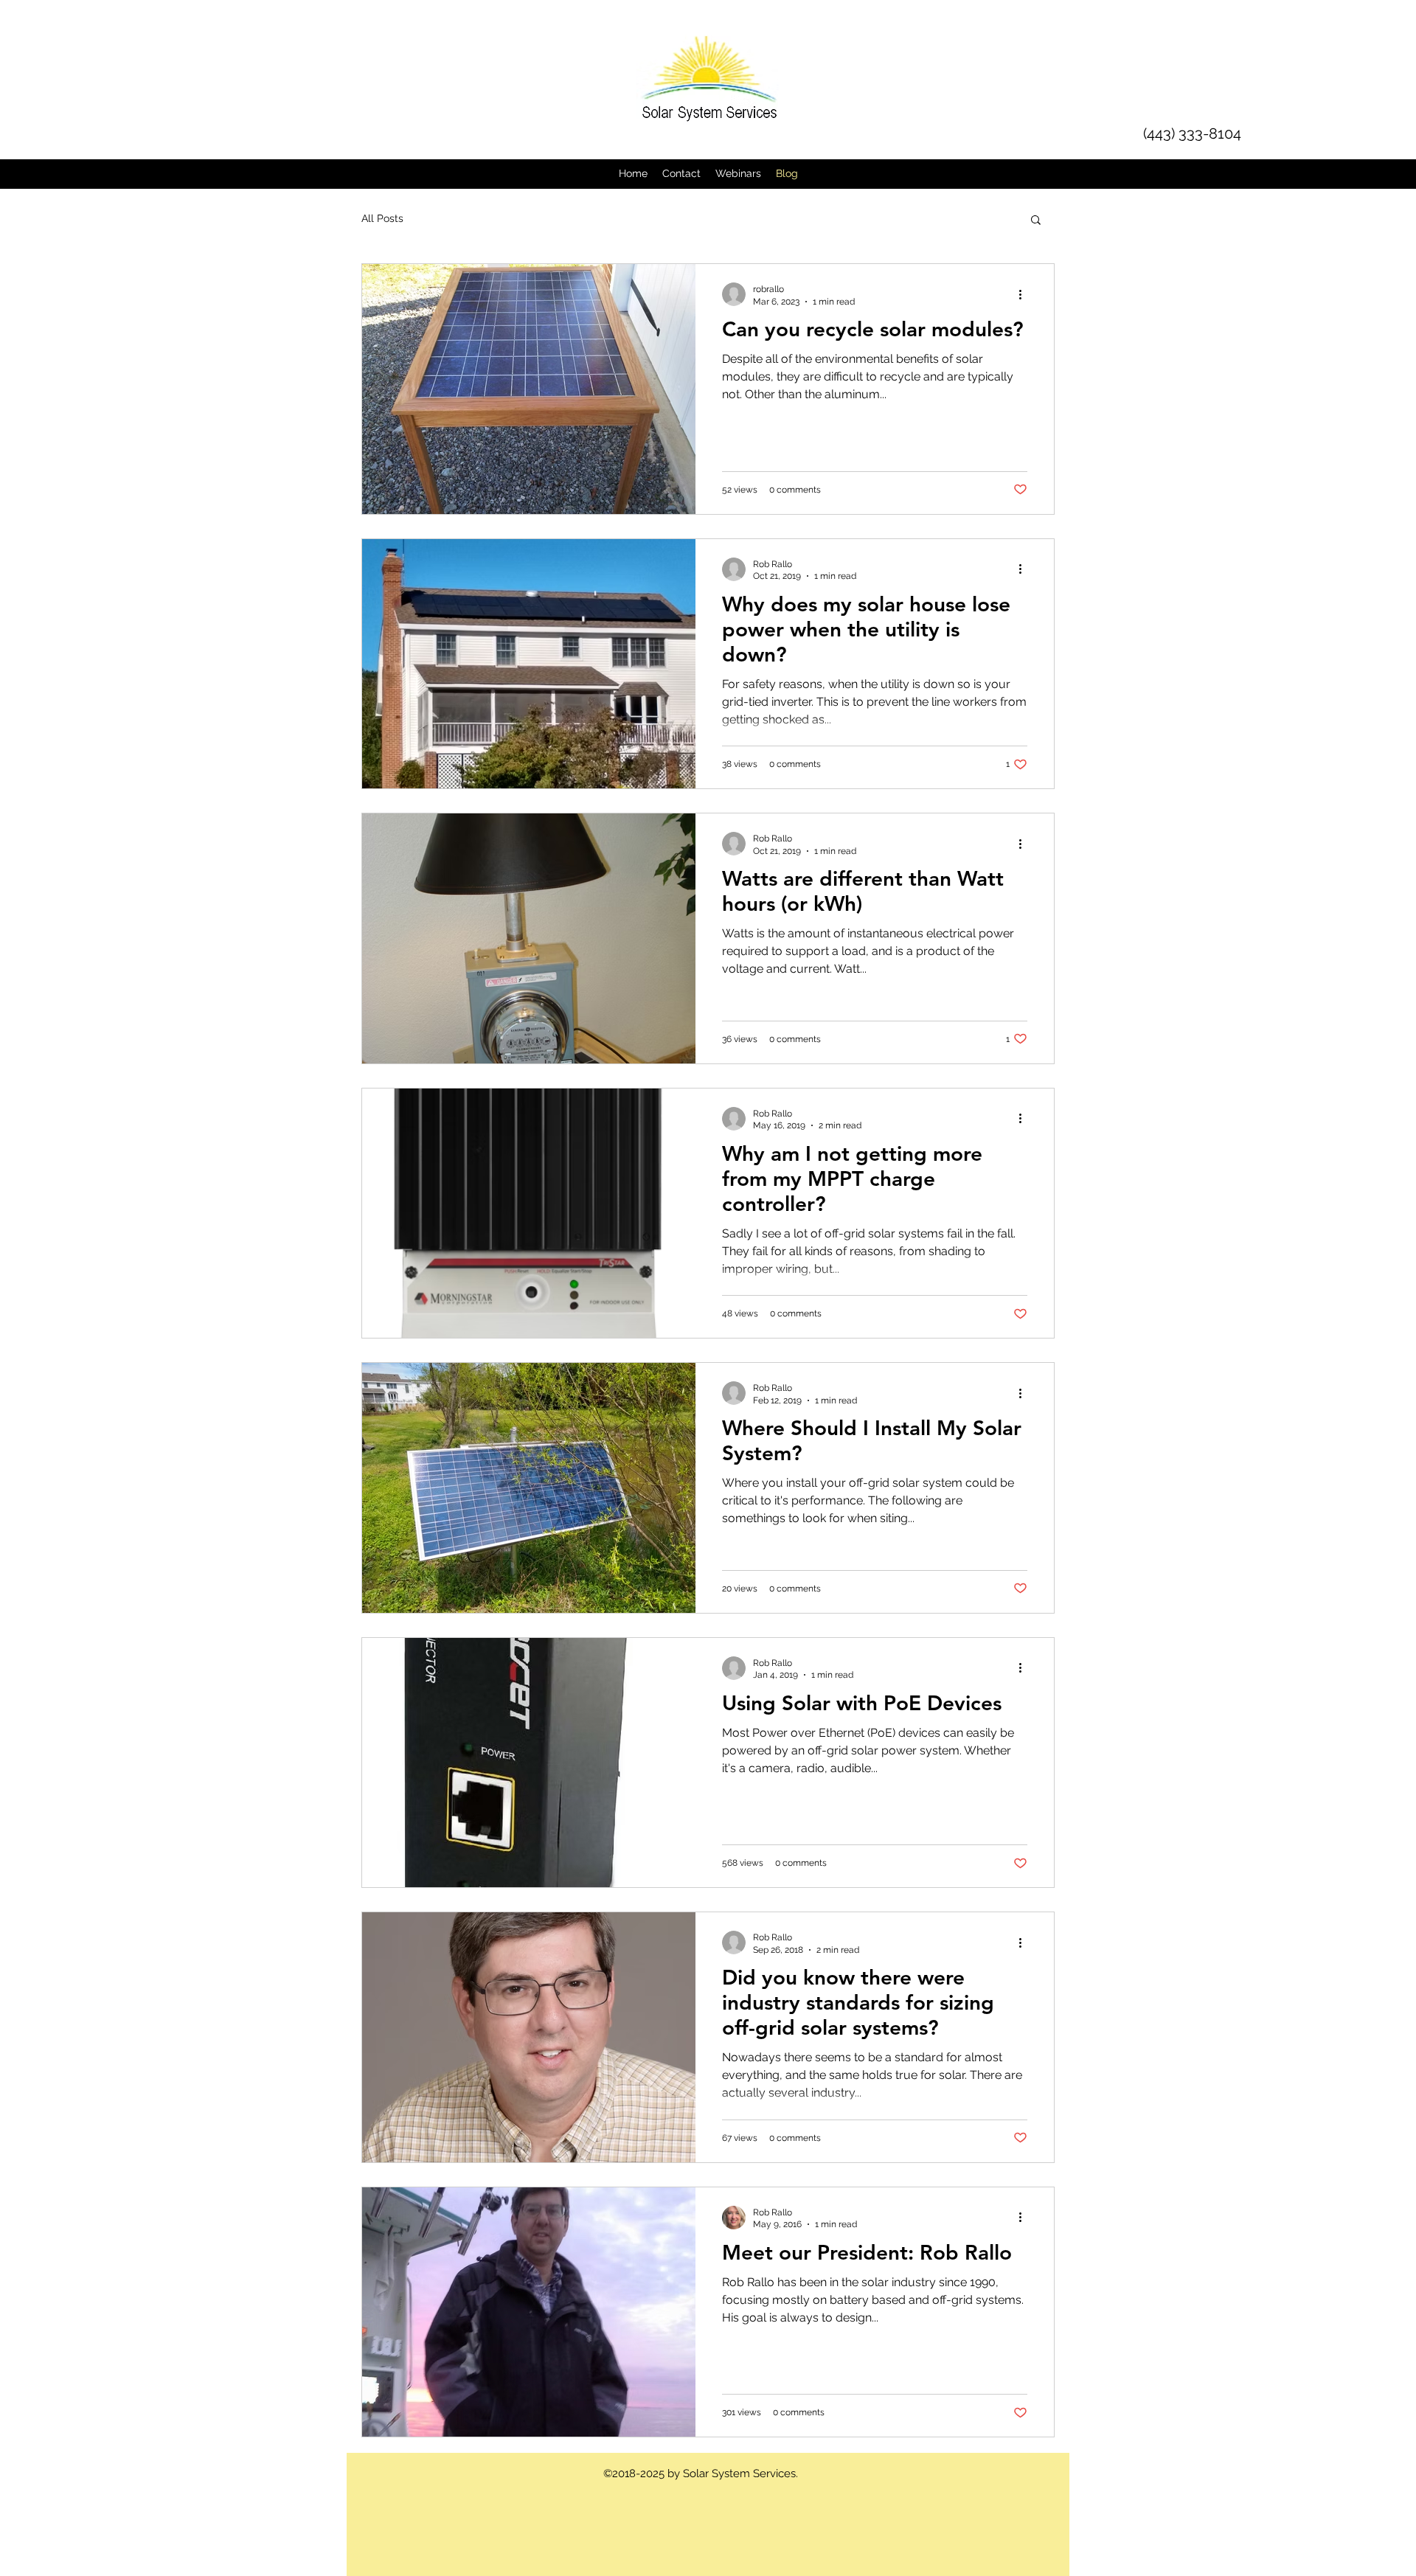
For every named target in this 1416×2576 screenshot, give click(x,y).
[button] (1036, 221)
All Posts (382, 218)
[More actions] (1025, 294)
